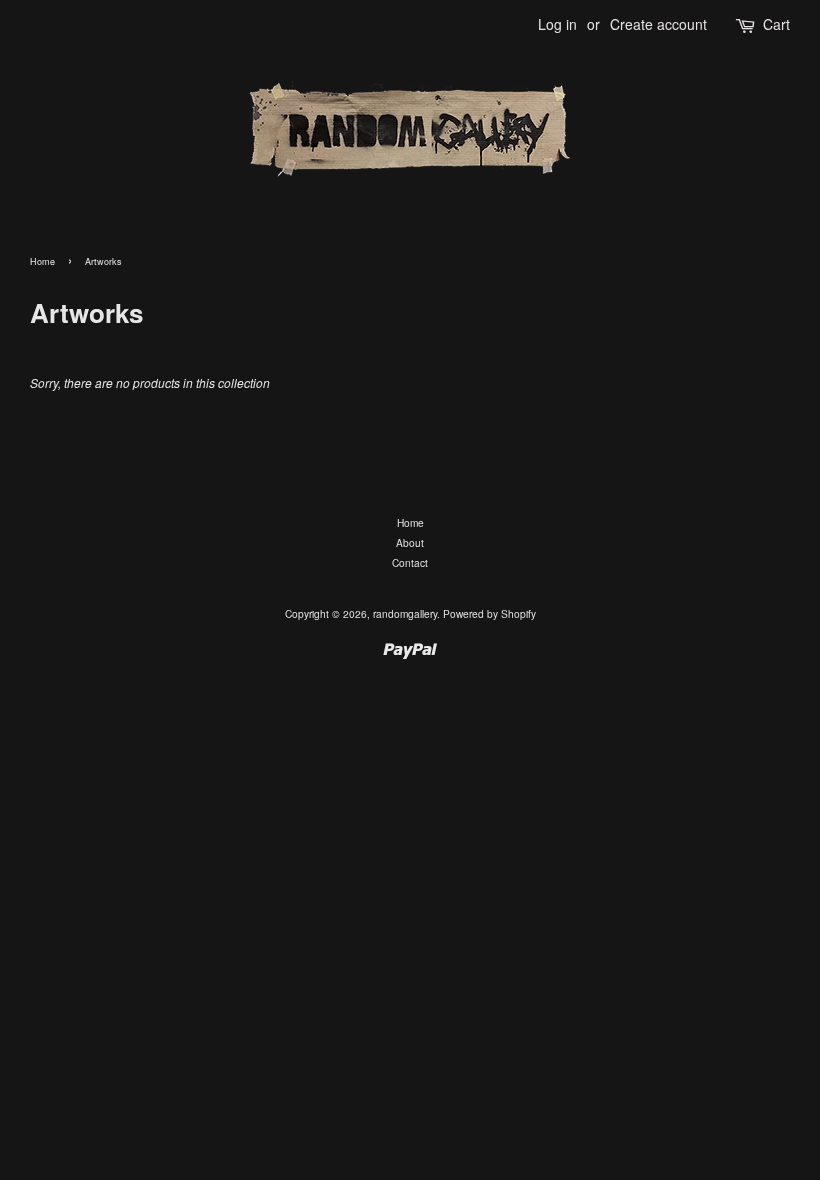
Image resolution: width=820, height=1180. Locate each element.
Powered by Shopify (489, 613)
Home (42, 261)
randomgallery (405, 613)
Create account (658, 24)
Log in (557, 24)
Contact (410, 562)
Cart (776, 24)
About (410, 542)
